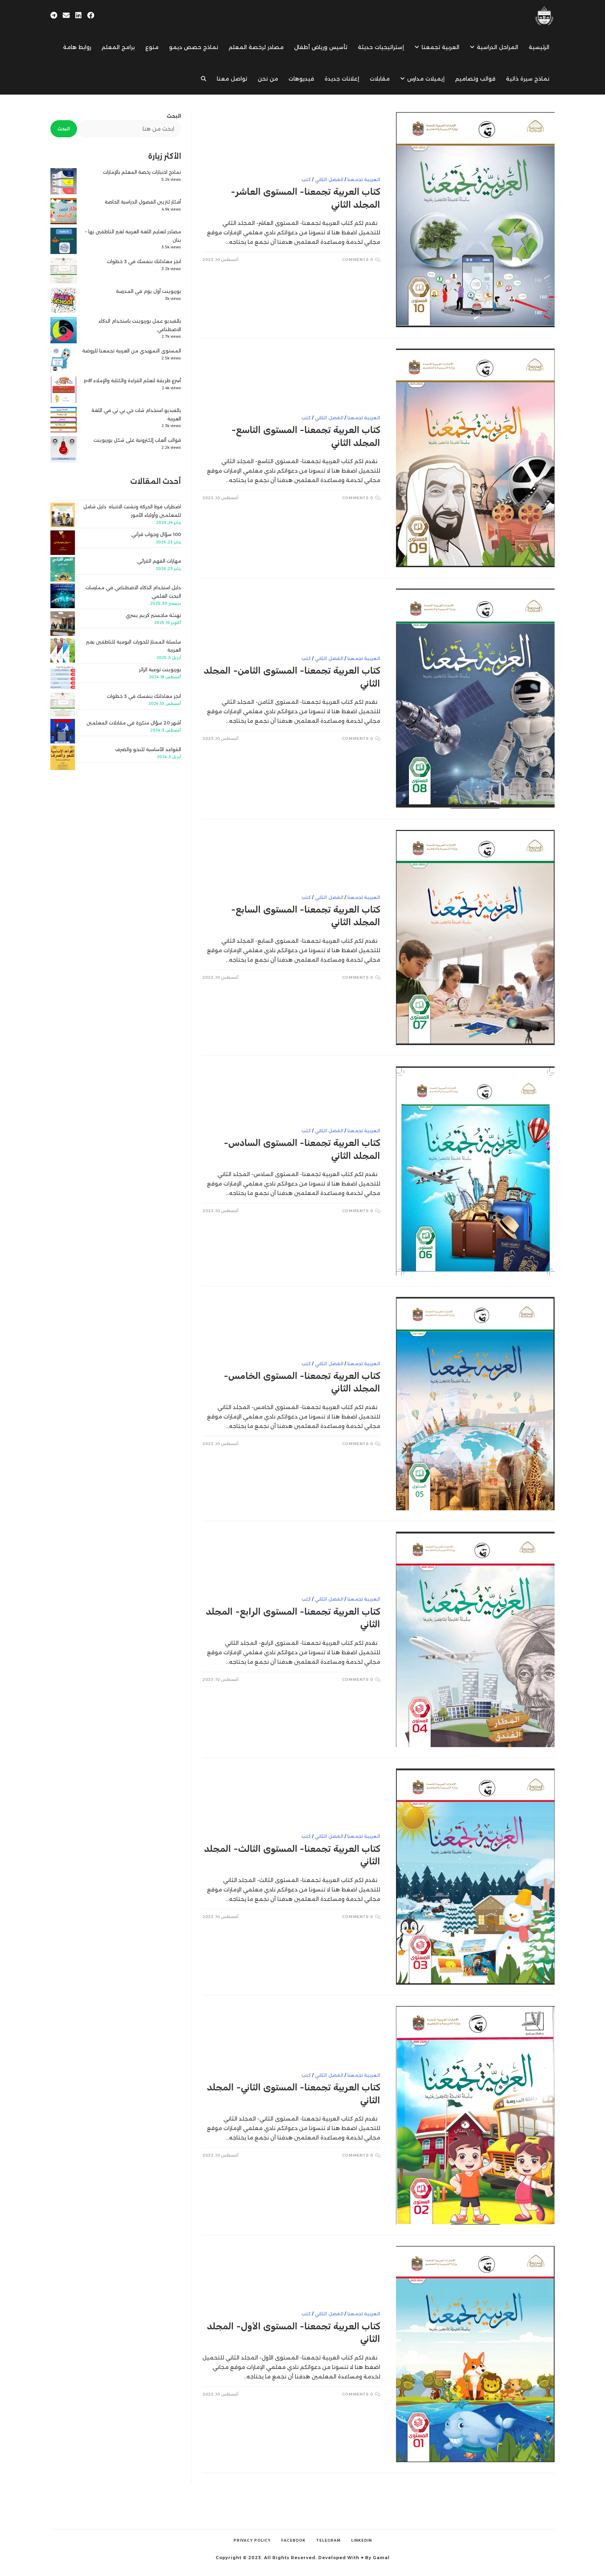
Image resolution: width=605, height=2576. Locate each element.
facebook (293, 2540)
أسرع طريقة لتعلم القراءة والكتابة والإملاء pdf (133, 380)
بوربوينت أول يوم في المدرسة (148, 291)
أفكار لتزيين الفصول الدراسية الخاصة (143, 202)
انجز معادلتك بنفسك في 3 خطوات (144, 261)
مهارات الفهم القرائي (159, 561)
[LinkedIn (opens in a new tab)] (78, 15)
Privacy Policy (252, 2540)
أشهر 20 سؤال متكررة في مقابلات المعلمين (134, 723)
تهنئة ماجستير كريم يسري (153, 615)
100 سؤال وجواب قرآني (156, 534)
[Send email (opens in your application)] (66, 15)
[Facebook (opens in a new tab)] (91, 15)
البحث (174, 116)
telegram (328, 2540)
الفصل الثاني (329, 180)
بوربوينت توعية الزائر (160, 669)
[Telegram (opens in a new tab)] (54, 15)
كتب (306, 180)
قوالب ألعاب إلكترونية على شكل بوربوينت (137, 440)
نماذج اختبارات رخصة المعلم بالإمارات (142, 172)
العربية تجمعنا (364, 180)
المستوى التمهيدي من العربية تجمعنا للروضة (132, 351)
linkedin (361, 2540)
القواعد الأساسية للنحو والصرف (148, 749)
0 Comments (358, 260)
